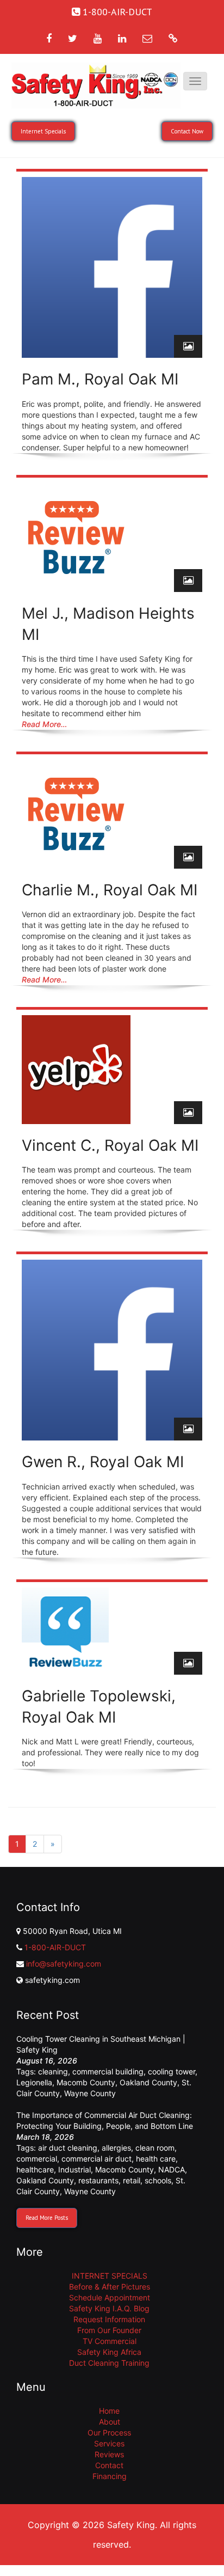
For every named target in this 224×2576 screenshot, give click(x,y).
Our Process (109, 2432)
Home (109, 2411)
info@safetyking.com (64, 1964)
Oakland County (148, 2082)
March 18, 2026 (45, 2137)
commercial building (108, 2071)
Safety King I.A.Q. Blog (109, 2308)
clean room (155, 2148)
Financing (110, 2476)
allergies (116, 2148)
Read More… (44, 724)
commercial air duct (97, 2159)
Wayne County (90, 2093)
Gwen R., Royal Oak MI (103, 1462)
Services (109, 2443)
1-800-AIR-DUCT (55, 1947)
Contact (109, 2465)
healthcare (35, 2169)
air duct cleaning (68, 2148)
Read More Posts (47, 2218)
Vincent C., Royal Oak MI (110, 1145)
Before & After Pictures (110, 2287)
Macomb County (86, 2082)
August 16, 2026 (47, 2061)
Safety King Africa (109, 2352)
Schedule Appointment (110, 2297)
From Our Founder (109, 2330)
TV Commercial (110, 2341)
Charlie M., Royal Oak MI (110, 890)
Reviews (109, 2454)
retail (132, 2180)
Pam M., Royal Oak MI (100, 379)
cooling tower (172, 2071)
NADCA (172, 2169)
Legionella (34, 2082)
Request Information (109, 2319)
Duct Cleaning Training (109, 2363)
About (110, 2422)
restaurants (98, 2180)
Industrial (74, 2169)
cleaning (53, 2071)
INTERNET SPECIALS (110, 2276)
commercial (37, 2159)
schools (158, 2180)
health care (156, 2159)
